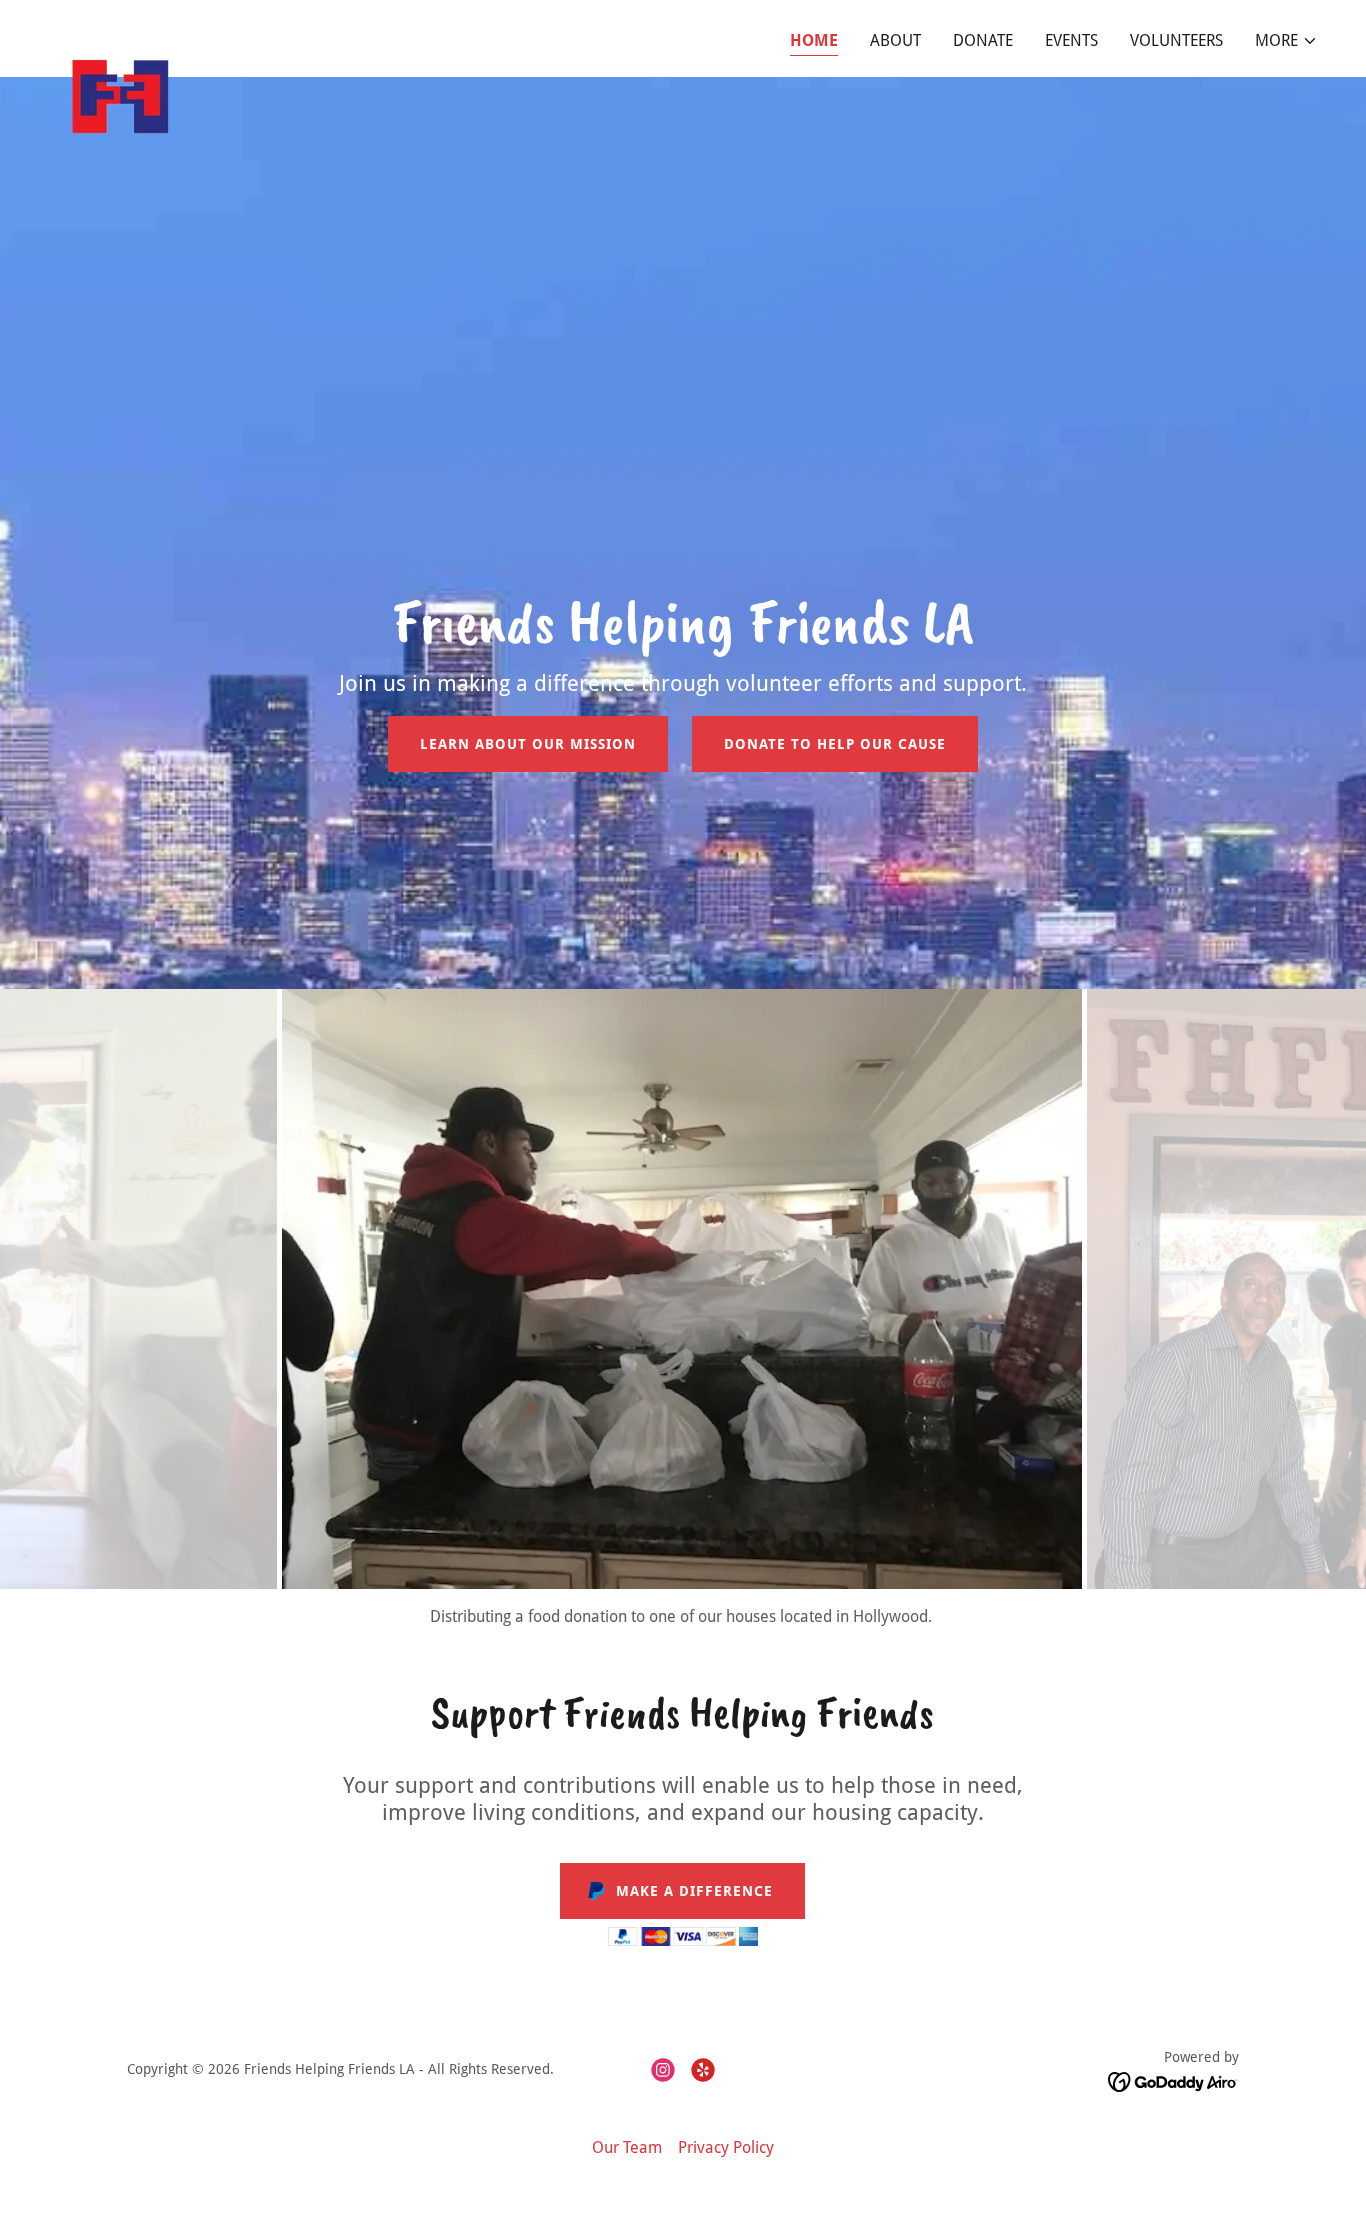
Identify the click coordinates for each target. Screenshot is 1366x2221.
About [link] (895, 40)
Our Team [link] (627, 2147)
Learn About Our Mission (528, 744)
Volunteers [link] (1176, 40)
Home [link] (814, 40)
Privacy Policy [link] (726, 2147)
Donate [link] (983, 40)
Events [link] (1071, 40)
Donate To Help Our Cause (835, 744)
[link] (120, 35)
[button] (1286, 41)
